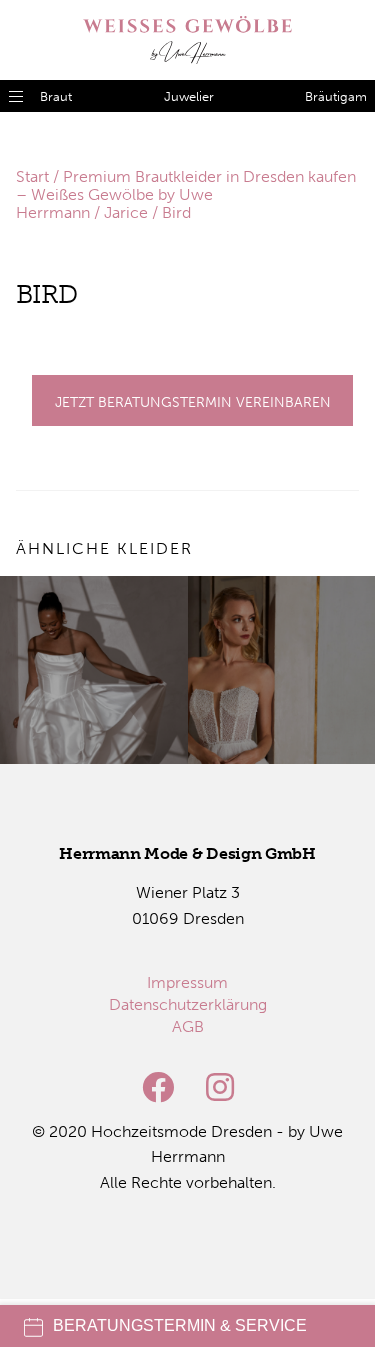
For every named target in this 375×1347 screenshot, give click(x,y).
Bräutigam (336, 96)
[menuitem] (187, 982)
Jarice (126, 212)
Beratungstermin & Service (180, 1325)
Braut (56, 96)
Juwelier (189, 96)
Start (32, 176)
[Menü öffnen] (16, 96)
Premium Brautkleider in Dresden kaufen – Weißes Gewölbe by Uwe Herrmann (186, 194)
